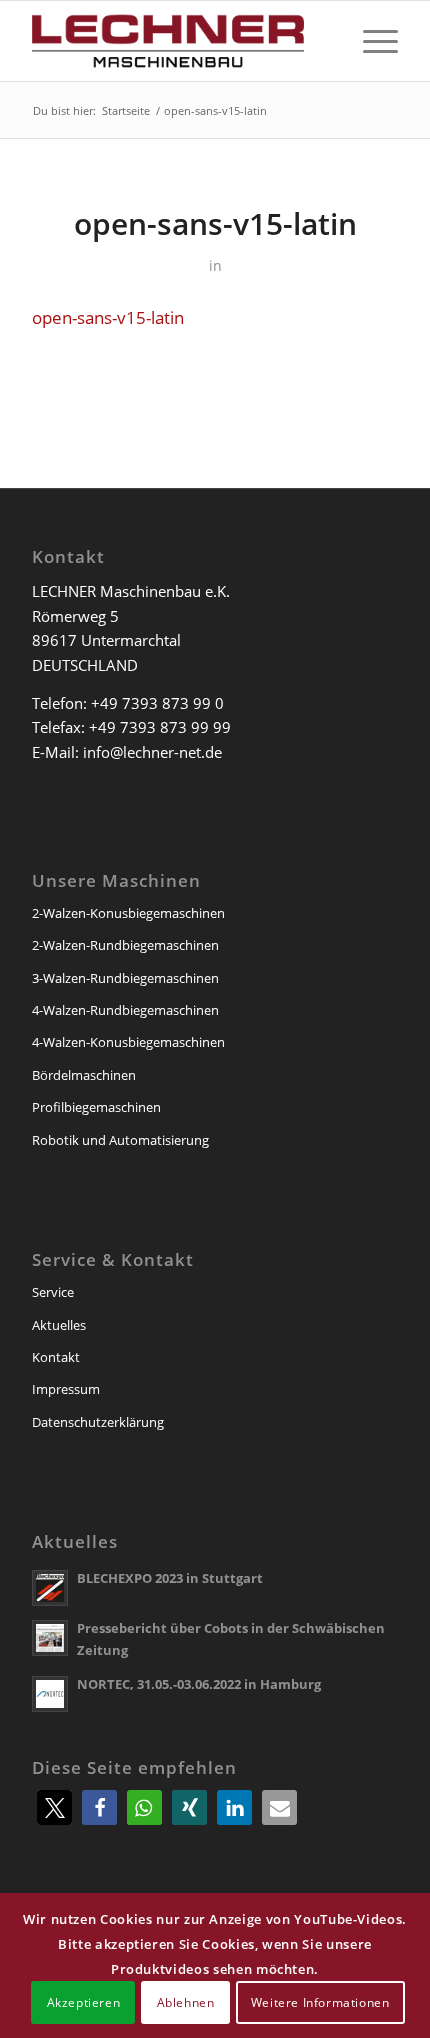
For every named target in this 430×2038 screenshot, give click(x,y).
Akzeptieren (84, 2002)
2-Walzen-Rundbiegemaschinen (125, 945)
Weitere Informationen (320, 2002)
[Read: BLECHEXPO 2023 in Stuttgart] (50, 1588)
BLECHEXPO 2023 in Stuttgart (170, 1578)
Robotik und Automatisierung (120, 1140)
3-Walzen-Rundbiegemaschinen (125, 978)
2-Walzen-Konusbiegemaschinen (128, 913)
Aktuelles (59, 1325)
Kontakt (56, 1357)
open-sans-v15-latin (108, 317)
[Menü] (370, 41)
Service (53, 1292)
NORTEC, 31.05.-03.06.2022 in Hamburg (199, 1684)
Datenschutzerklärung (98, 1422)
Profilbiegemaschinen (96, 1107)
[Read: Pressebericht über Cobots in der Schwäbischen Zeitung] (50, 1638)
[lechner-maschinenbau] (178, 41)
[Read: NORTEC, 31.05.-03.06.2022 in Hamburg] (50, 1694)
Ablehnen (186, 2002)
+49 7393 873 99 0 (157, 703)
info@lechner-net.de (152, 752)
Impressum (66, 1389)
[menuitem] (370, 41)
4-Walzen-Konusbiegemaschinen (128, 1042)
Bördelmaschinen (84, 1075)
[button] (54, 1807)
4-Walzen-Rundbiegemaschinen (125, 1010)
